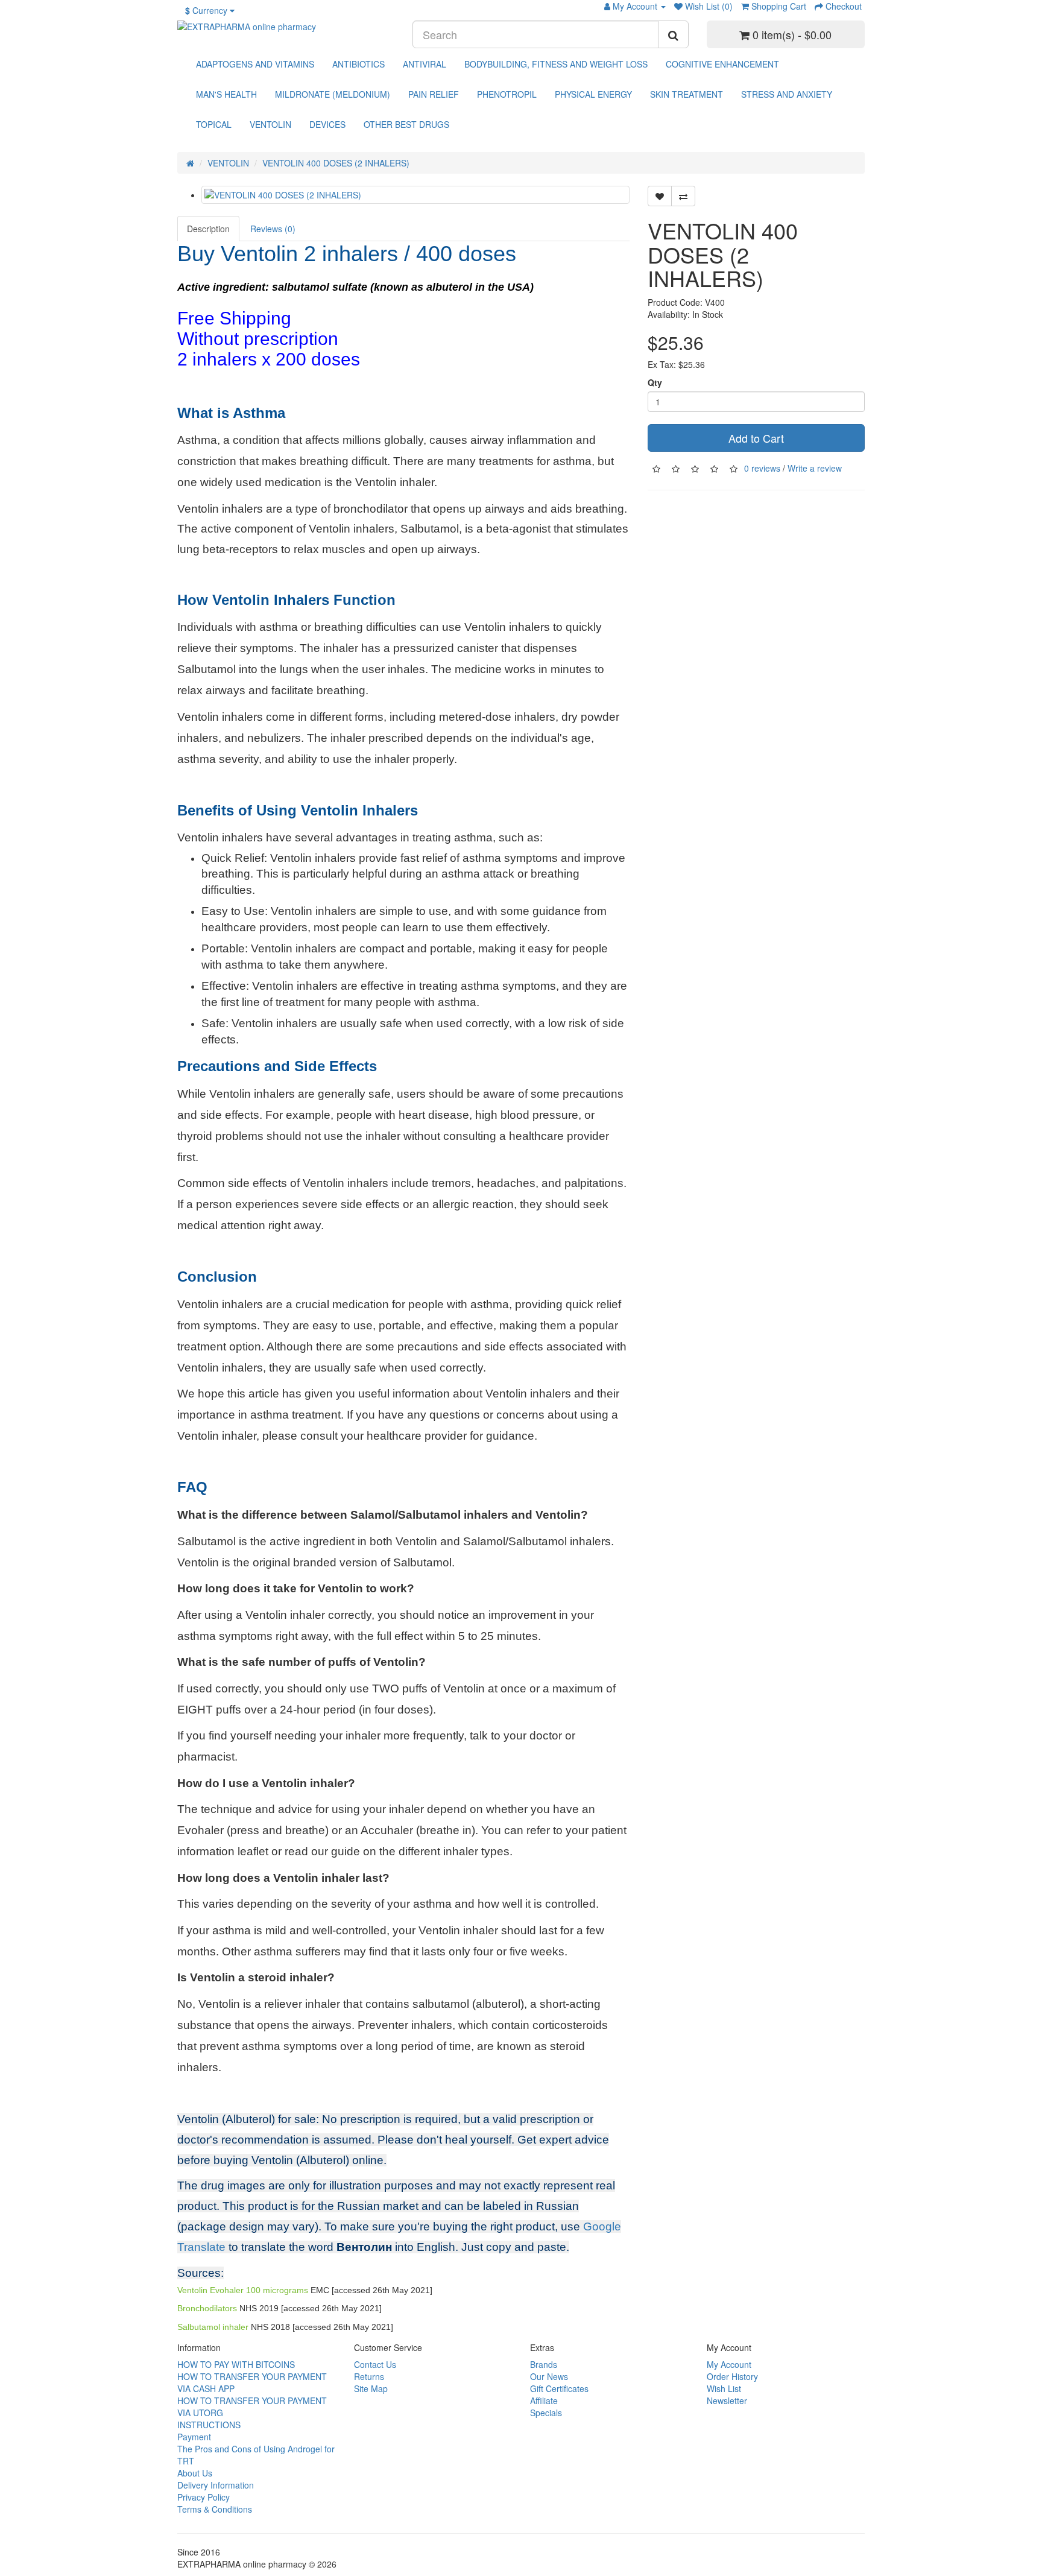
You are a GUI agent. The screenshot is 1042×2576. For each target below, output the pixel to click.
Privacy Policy (204, 2497)
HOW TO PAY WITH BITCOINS (236, 2364)
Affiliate (544, 2400)
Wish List (724, 2388)
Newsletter (727, 2400)
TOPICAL (214, 124)
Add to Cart (756, 438)
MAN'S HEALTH (226, 94)
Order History (732, 2376)
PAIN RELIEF (434, 94)
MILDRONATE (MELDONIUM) (333, 94)
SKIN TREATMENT (687, 94)
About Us (195, 2473)
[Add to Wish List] (660, 196)
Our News (549, 2376)
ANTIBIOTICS (358, 64)
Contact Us (375, 2364)
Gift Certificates (559, 2388)
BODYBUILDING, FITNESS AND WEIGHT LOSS (556, 64)
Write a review (815, 467)
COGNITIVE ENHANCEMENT (722, 64)
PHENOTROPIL (507, 94)
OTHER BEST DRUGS (406, 124)
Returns (369, 2376)
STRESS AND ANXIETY (787, 94)
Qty (655, 382)
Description (208, 229)
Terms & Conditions (215, 2509)
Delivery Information (216, 2485)
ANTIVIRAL (425, 64)
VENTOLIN (270, 124)
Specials (546, 2413)
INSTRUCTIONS (209, 2425)
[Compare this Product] (683, 196)
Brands (544, 2364)
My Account (729, 2364)
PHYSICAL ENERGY (593, 94)
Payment (194, 2437)
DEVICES (327, 124)
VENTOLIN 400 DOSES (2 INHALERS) (336, 163)
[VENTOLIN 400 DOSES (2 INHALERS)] (415, 195)
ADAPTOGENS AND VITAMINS (255, 64)
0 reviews (762, 467)
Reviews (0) (273, 229)
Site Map (371, 2388)
